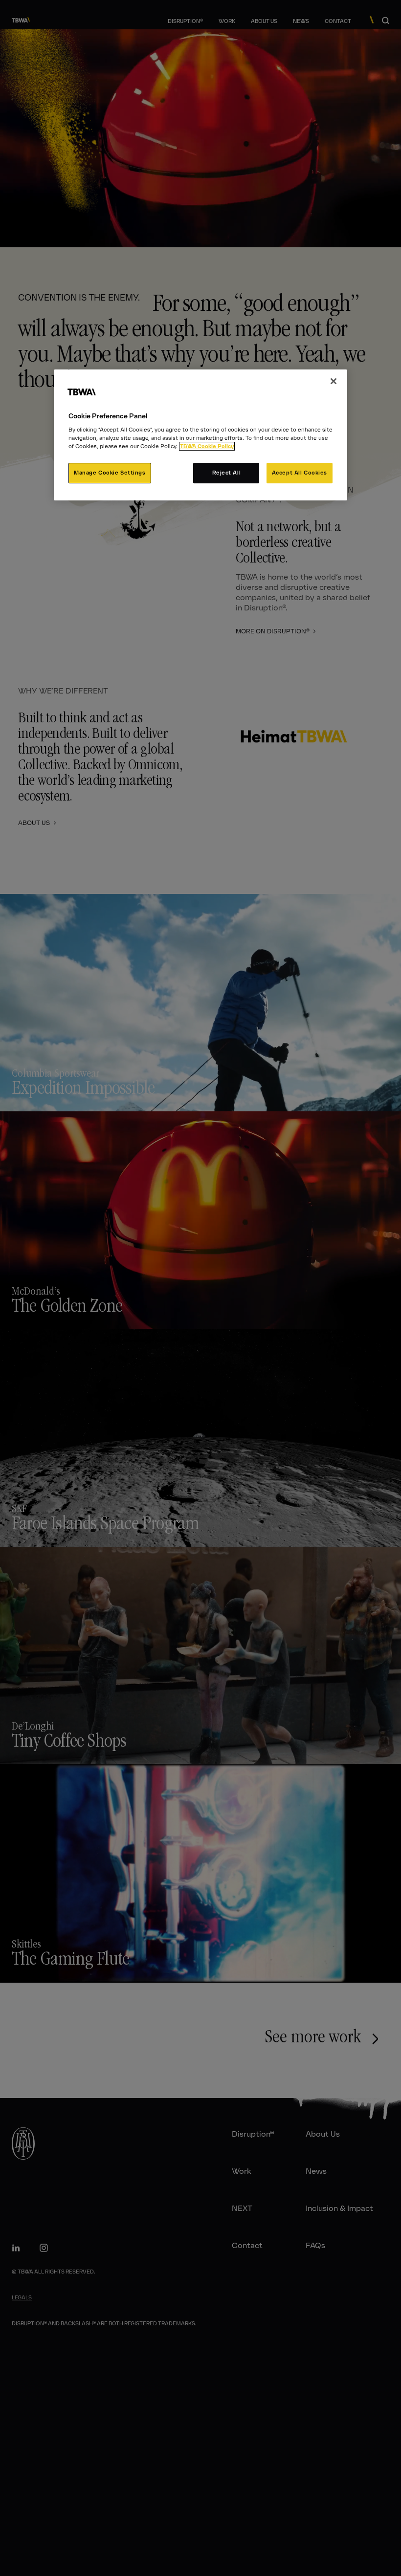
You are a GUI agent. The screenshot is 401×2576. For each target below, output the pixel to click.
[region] (200, 435)
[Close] (334, 381)
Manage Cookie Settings (110, 473)
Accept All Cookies (300, 473)
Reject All (227, 473)
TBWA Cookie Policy (207, 446)
